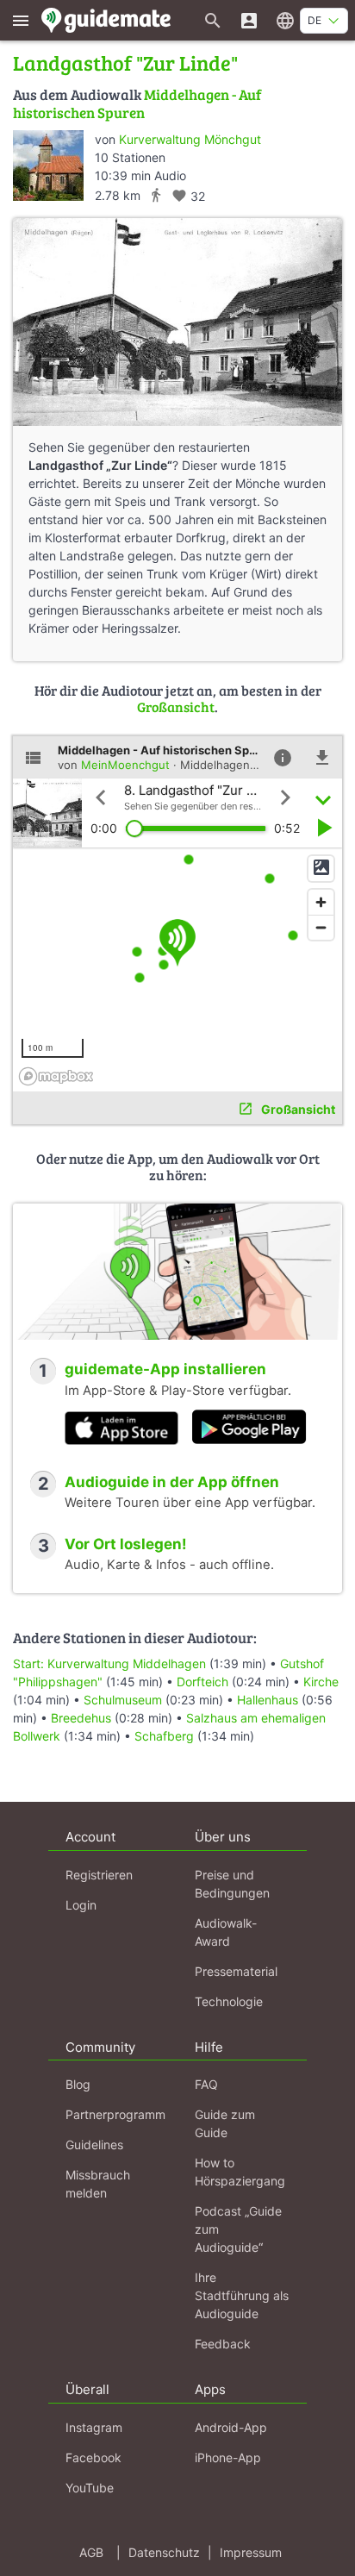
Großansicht (176, 707)
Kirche (321, 1682)
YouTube (90, 2488)
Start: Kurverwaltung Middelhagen (109, 1663)
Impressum (251, 2552)
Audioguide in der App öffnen (172, 1482)
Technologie (229, 2001)
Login (81, 1905)
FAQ (206, 2084)
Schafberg (164, 1736)
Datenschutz (164, 2552)
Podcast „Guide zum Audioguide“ (238, 2229)
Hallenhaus (268, 1700)
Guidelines (94, 2145)
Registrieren (99, 1875)
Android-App (231, 2427)
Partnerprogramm (115, 2114)
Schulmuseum (123, 1700)
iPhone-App (228, 2457)
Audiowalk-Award (226, 1932)
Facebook (93, 2457)
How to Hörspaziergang (240, 2172)
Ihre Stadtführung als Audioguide (242, 2295)
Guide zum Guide (225, 2123)
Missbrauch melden (98, 2184)
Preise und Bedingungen (232, 1884)
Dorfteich (202, 1682)
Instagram (94, 2427)
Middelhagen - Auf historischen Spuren (137, 103)
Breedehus (81, 1718)
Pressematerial (236, 1971)
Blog (78, 2084)
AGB (91, 2552)
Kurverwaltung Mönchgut (190, 139)
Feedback (223, 2344)
